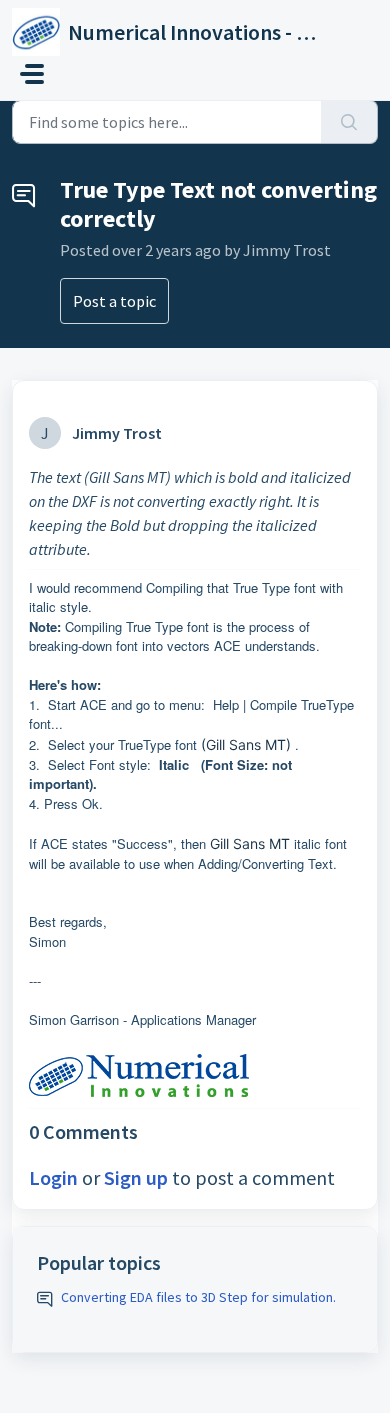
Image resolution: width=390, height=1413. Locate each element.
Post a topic (114, 301)
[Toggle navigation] (32, 74)
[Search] (349, 122)
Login (53, 1177)
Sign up (136, 1177)
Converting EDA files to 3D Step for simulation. (198, 1297)
